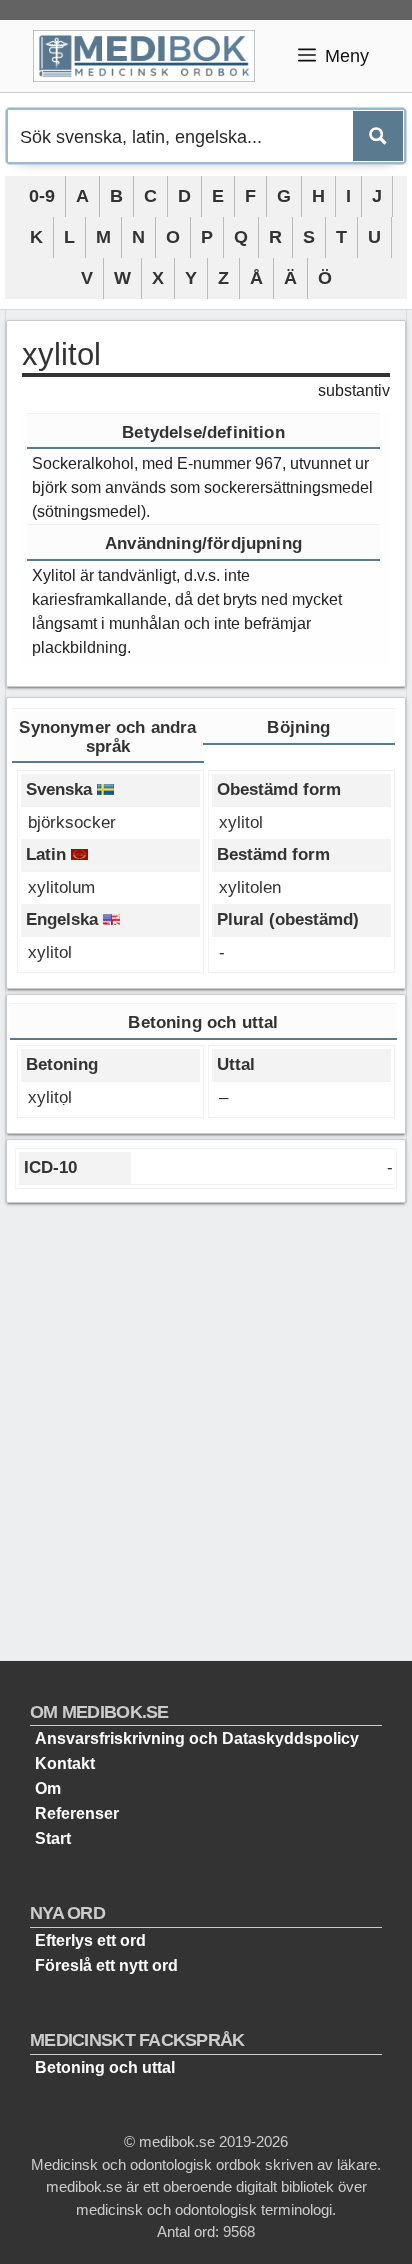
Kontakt (65, 1763)
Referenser (77, 1813)
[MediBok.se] (152, 56)
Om (48, 1788)
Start (53, 1838)
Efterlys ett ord (90, 1940)
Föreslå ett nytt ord (106, 1965)
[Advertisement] (206, 1424)
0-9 (42, 196)
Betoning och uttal (105, 2067)
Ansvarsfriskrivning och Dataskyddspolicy (197, 1738)
